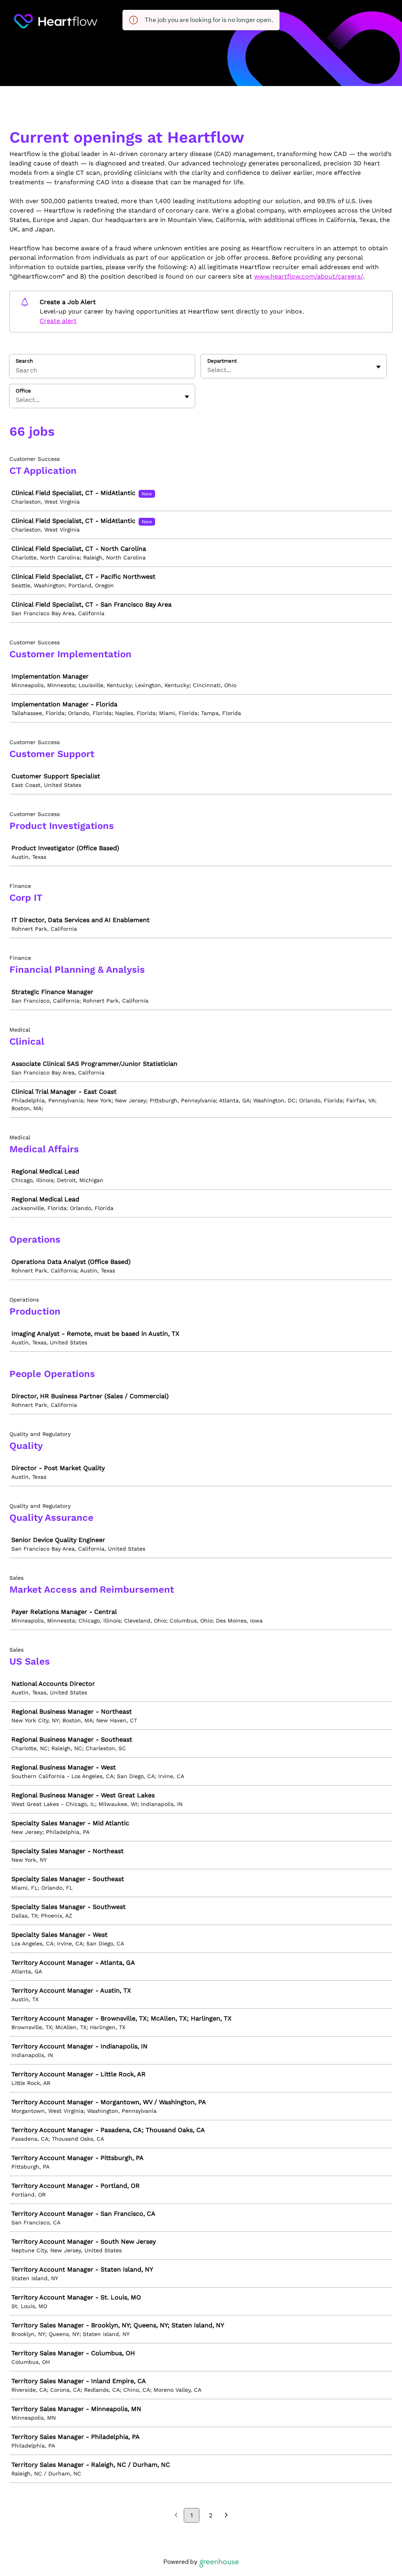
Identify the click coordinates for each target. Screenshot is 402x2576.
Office (23, 391)
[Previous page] (176, 2516)
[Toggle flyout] (378, 367)
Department (222, 361)
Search (24, 361)
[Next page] (226, 2516)
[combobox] (208, 370)
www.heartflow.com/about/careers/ (309, 276)
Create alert (58, 321)
